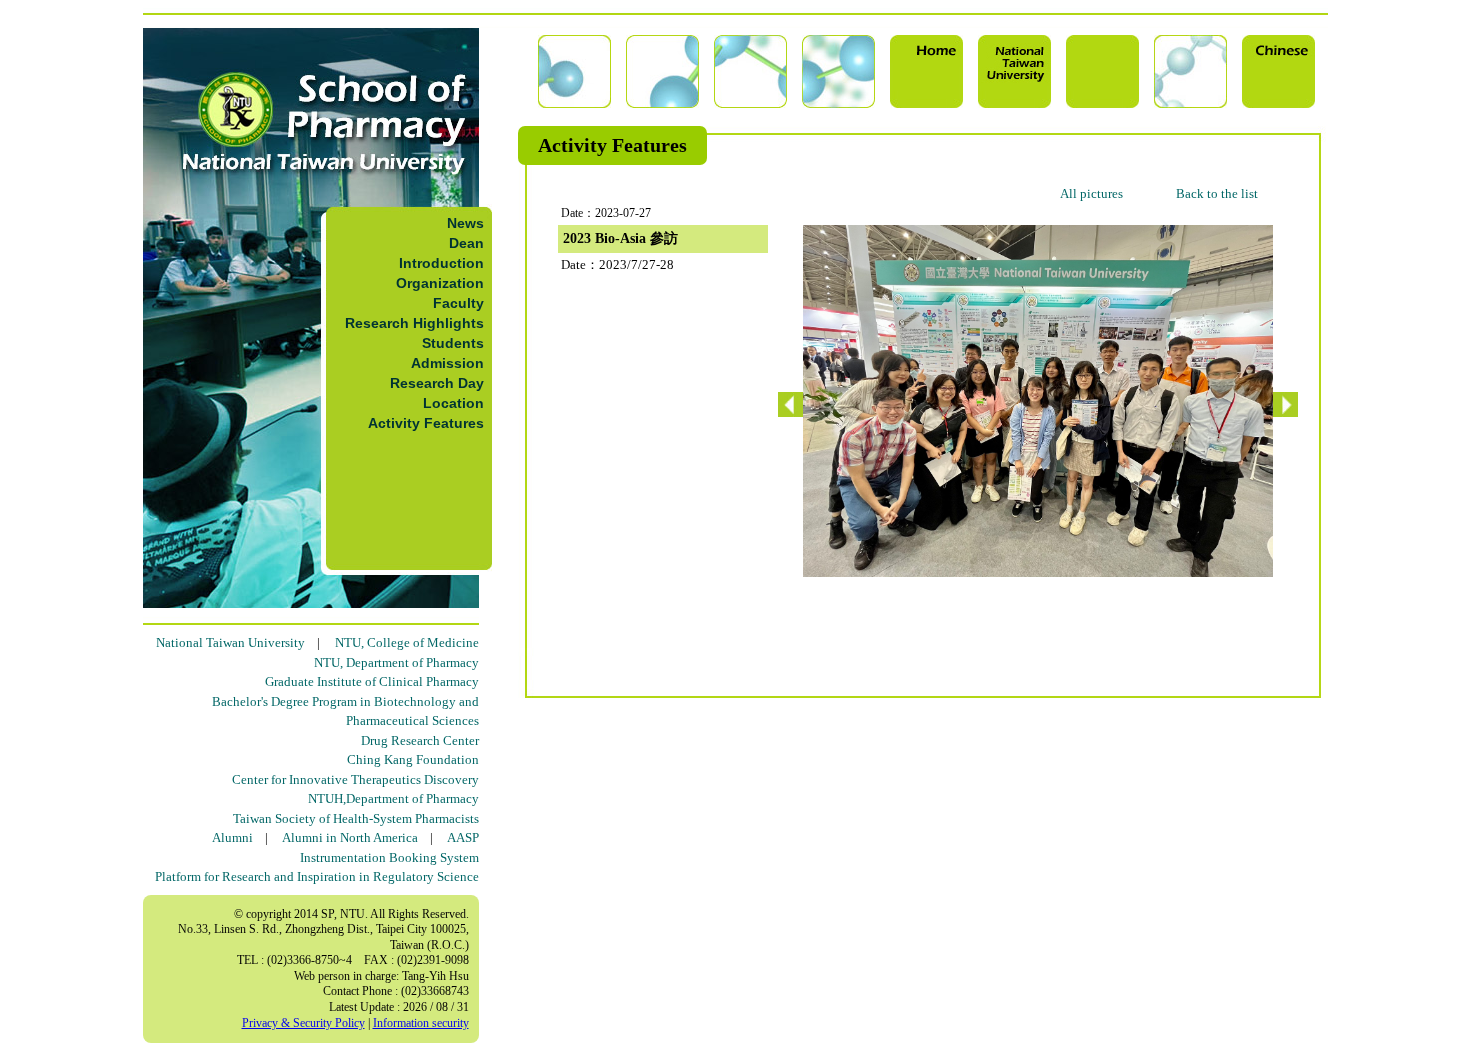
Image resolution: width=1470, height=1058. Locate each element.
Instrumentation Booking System (389, 857)
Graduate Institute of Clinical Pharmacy (372, 681)
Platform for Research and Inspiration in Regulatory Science (317, 876)
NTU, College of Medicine (407, 642)
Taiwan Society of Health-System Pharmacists (356, 818)
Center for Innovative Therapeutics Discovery (355, 779)
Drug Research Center (420, 740)
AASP (463, 837)
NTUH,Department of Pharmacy (393, 798)
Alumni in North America (350, 837)
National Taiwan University (230, 642)
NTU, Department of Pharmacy (396, 662)
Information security (421, 1023)
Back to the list (1217, 193)
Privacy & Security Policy (303, 1023)
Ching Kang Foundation (413, 759)
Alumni (232, 837)
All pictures (1091, 193)
